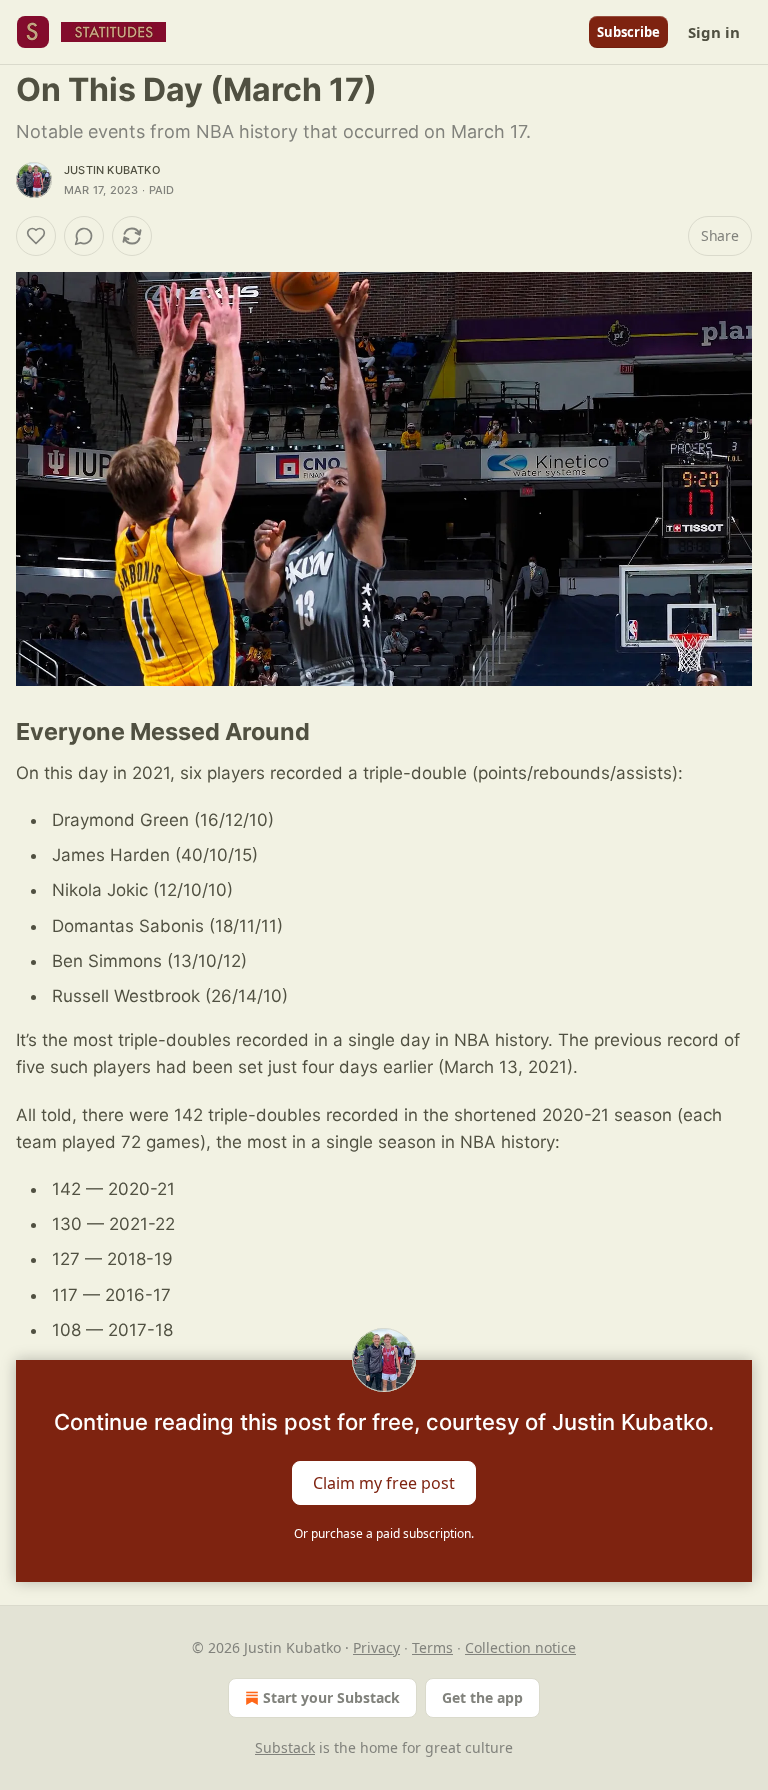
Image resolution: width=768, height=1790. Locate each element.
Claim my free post (384, 1482)
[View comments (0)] (84, 236)
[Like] (36, 236)
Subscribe (628, 32)
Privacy (376, 1647)
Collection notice (520, 1647)
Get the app (482, 1697)
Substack (285, 1747)
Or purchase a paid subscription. (384, 1533)
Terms (432, 1647)
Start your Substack (331, 1697)
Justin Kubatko (112, 170)
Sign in (714, 32)
